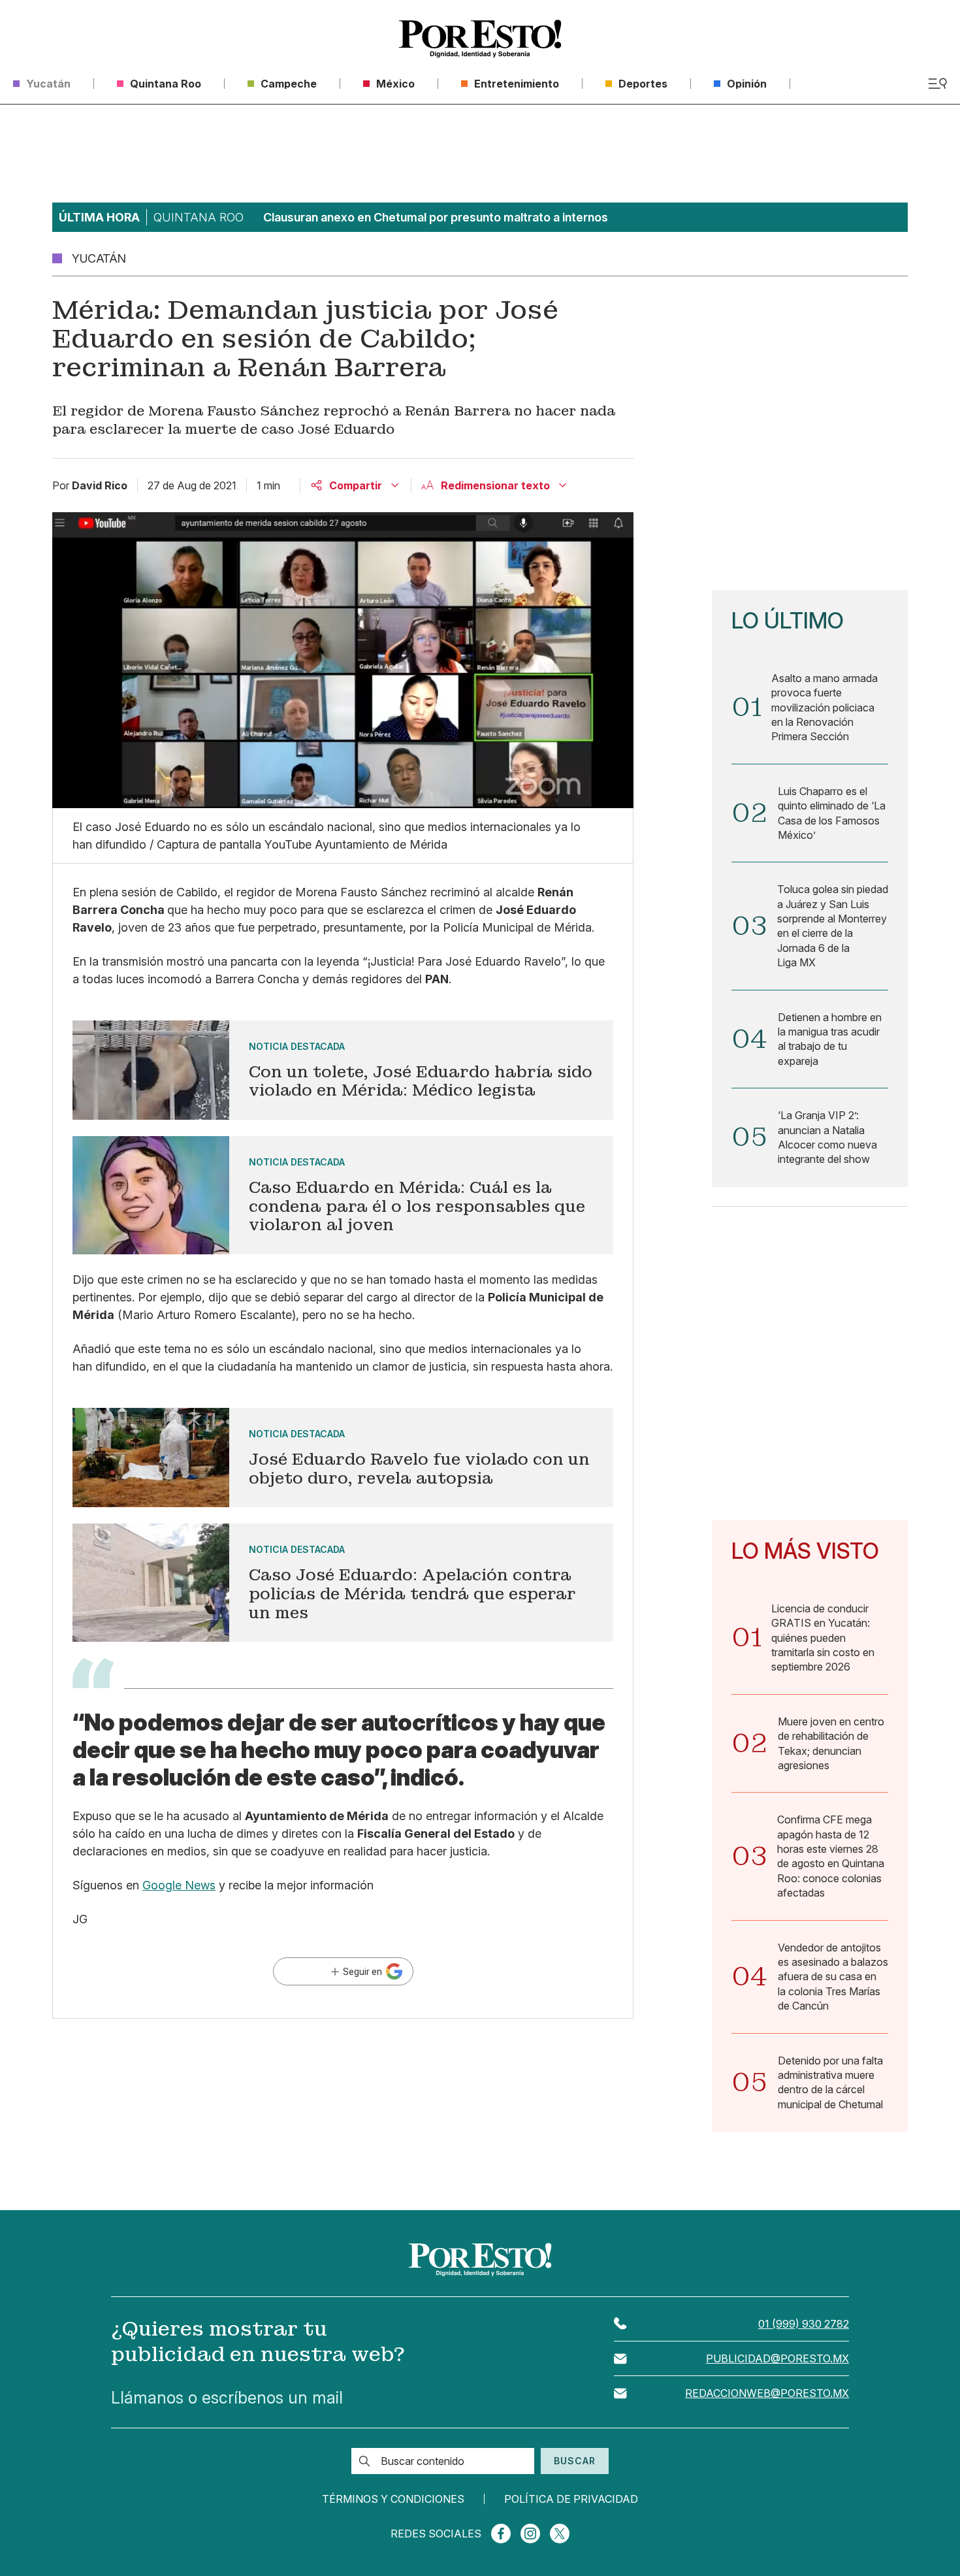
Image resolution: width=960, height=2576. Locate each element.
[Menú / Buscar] (937, 84)
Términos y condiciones (393, 2499)
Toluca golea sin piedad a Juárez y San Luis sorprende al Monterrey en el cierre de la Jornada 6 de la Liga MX (833, 926)
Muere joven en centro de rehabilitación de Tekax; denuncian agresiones (831, 1743)
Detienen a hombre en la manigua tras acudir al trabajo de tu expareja (830, 1039)
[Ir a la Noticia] (343, 1070)
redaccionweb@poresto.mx (767, 2393)
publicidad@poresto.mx (777, 2358)
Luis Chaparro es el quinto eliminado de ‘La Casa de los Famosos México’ (832, 813)
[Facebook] (501, 2534)
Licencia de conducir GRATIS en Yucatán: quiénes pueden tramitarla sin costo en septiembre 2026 (823, 1638)
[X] (560, 2534)
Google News (179, 1885)
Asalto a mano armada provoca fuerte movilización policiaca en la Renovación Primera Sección (824, 708)
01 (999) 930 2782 (804, 2324)
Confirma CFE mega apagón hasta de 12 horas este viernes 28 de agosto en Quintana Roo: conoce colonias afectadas (831, 1856)
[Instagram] (530, 2534)
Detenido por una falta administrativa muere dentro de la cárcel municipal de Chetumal (830, 2082)
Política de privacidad (571, 2499)
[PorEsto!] (480, 39)
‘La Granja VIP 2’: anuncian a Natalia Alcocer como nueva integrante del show (827, 1137)
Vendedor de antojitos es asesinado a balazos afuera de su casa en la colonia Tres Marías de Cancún (833, 1977)
